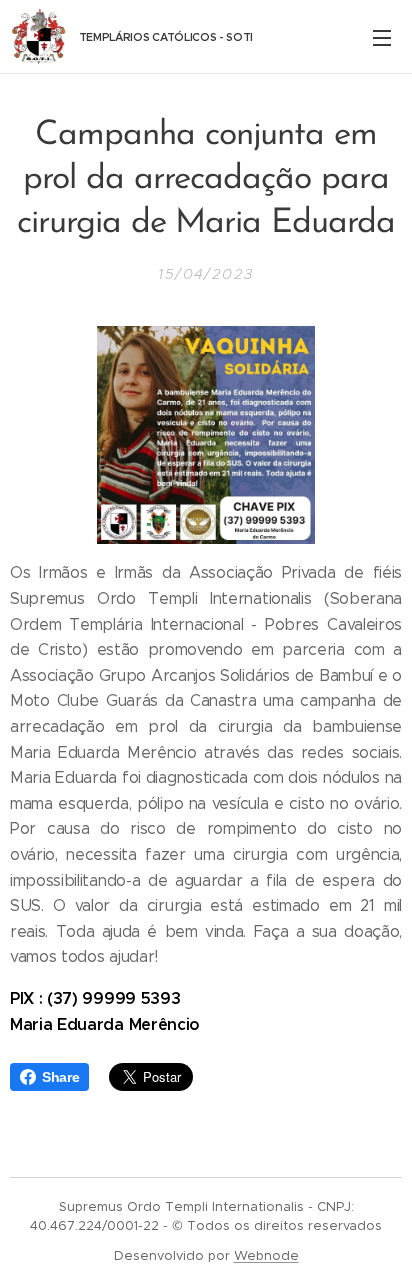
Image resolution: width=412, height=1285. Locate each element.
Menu (382, 37)
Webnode (266, 1255)
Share (60, 1077)
